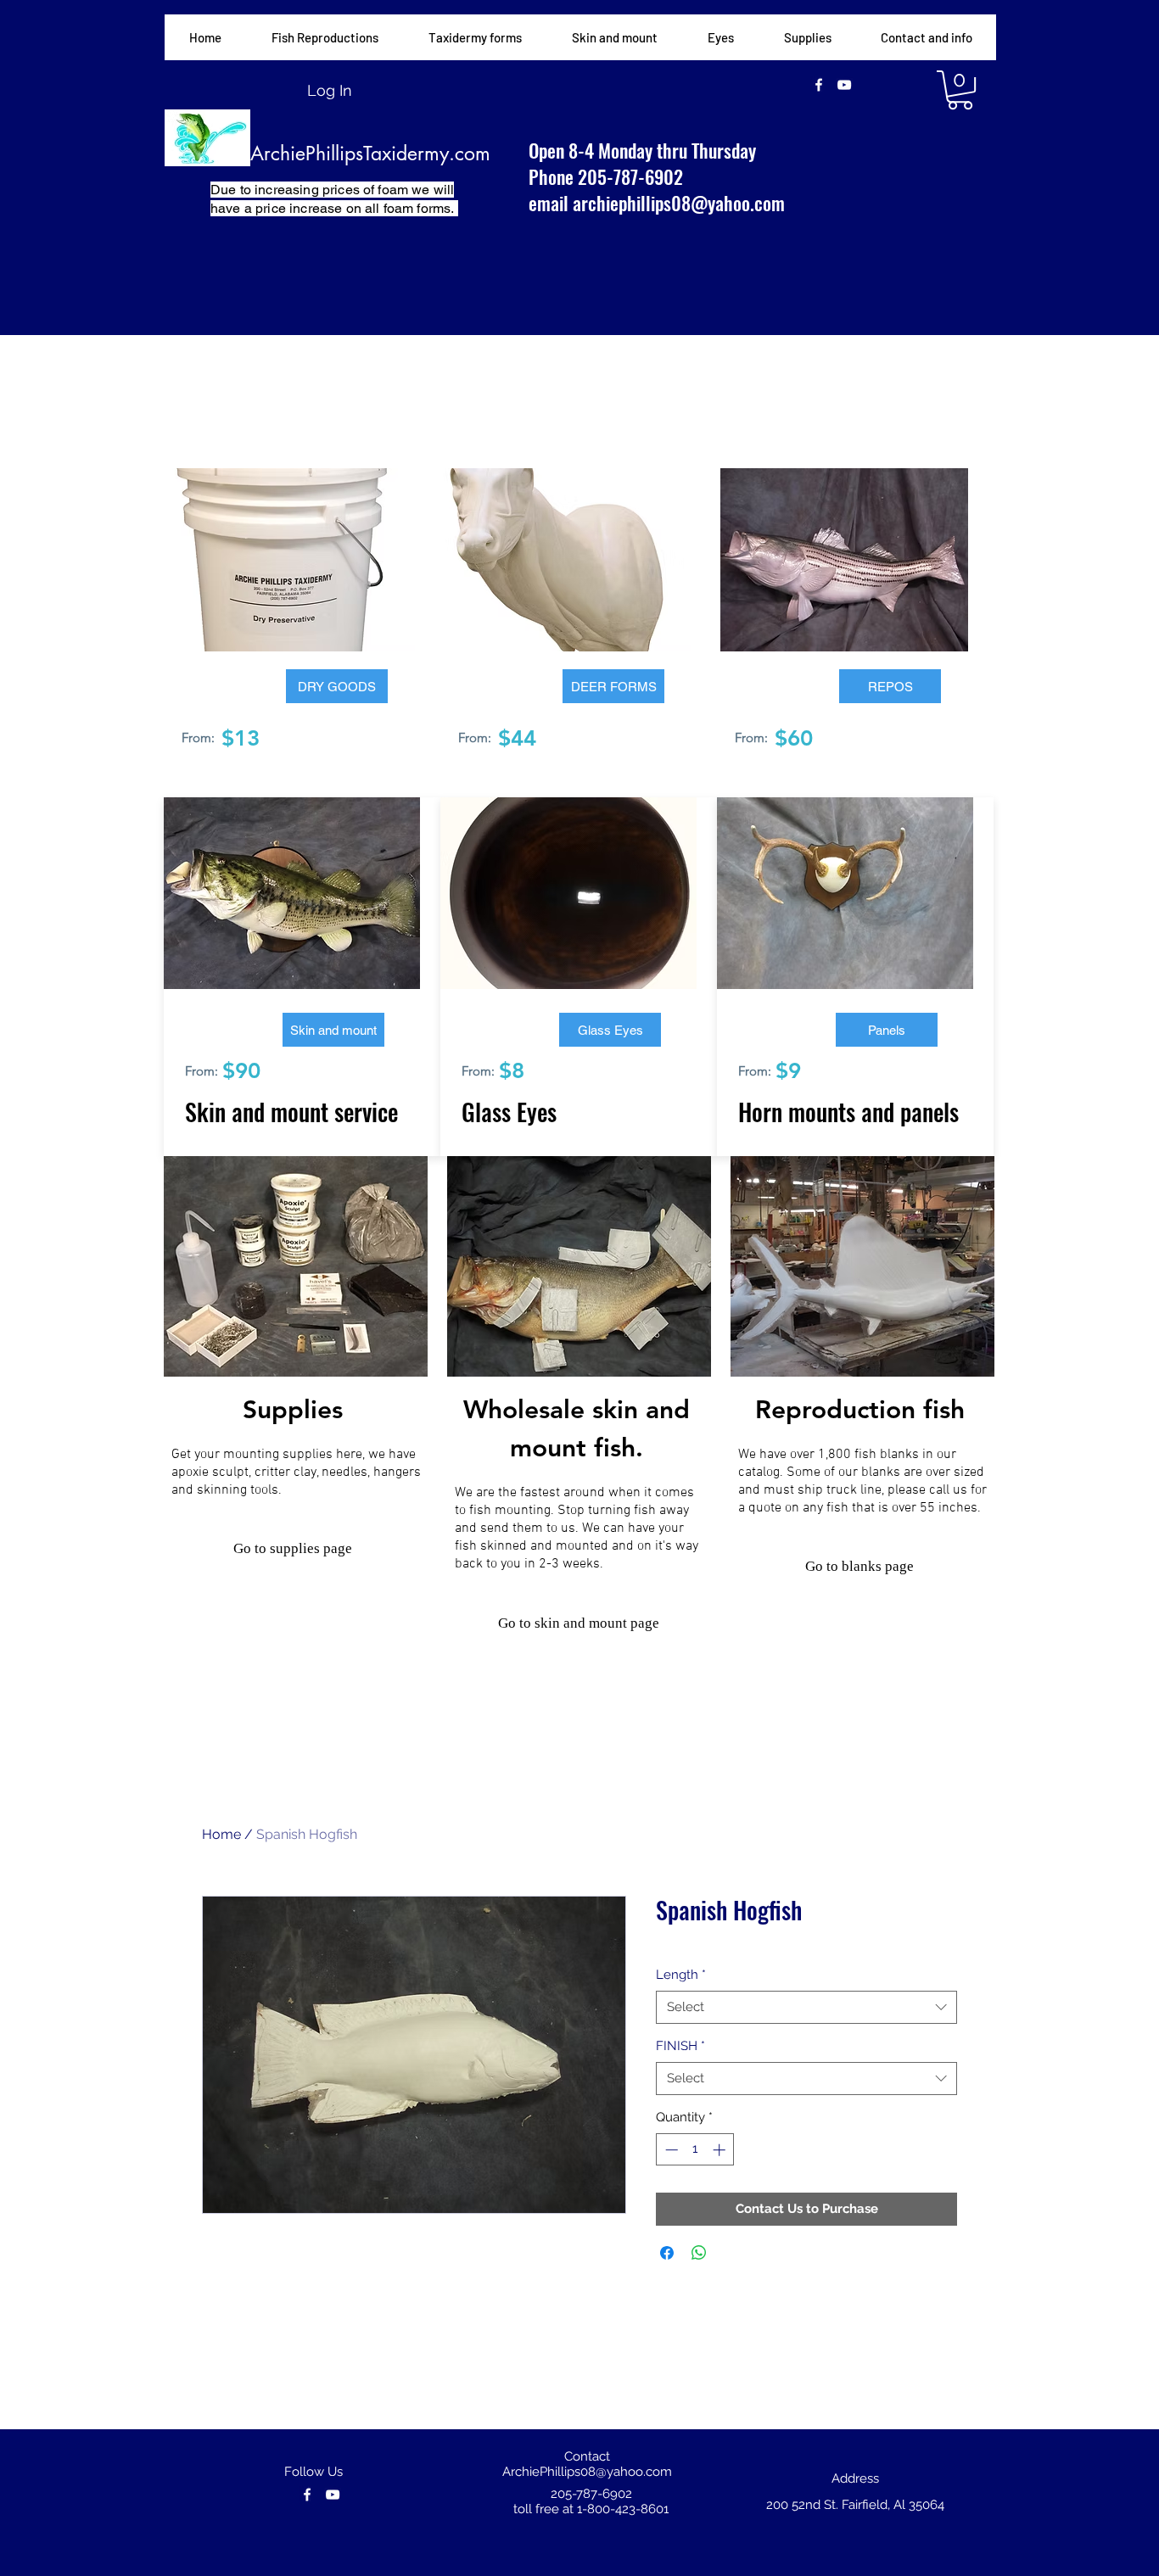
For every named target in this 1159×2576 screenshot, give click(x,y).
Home (221, 1834)
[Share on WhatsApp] (699, 2253)
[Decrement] (670, 2150)
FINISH (680, 2046)
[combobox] (806, 2007)
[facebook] (819, 85)
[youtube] (844, 85)
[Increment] (721, 2150)
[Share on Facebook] (667, 2253)
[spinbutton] (695, 2150)
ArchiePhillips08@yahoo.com (587, 2472)
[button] (475, 37)
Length (681, 1975)
